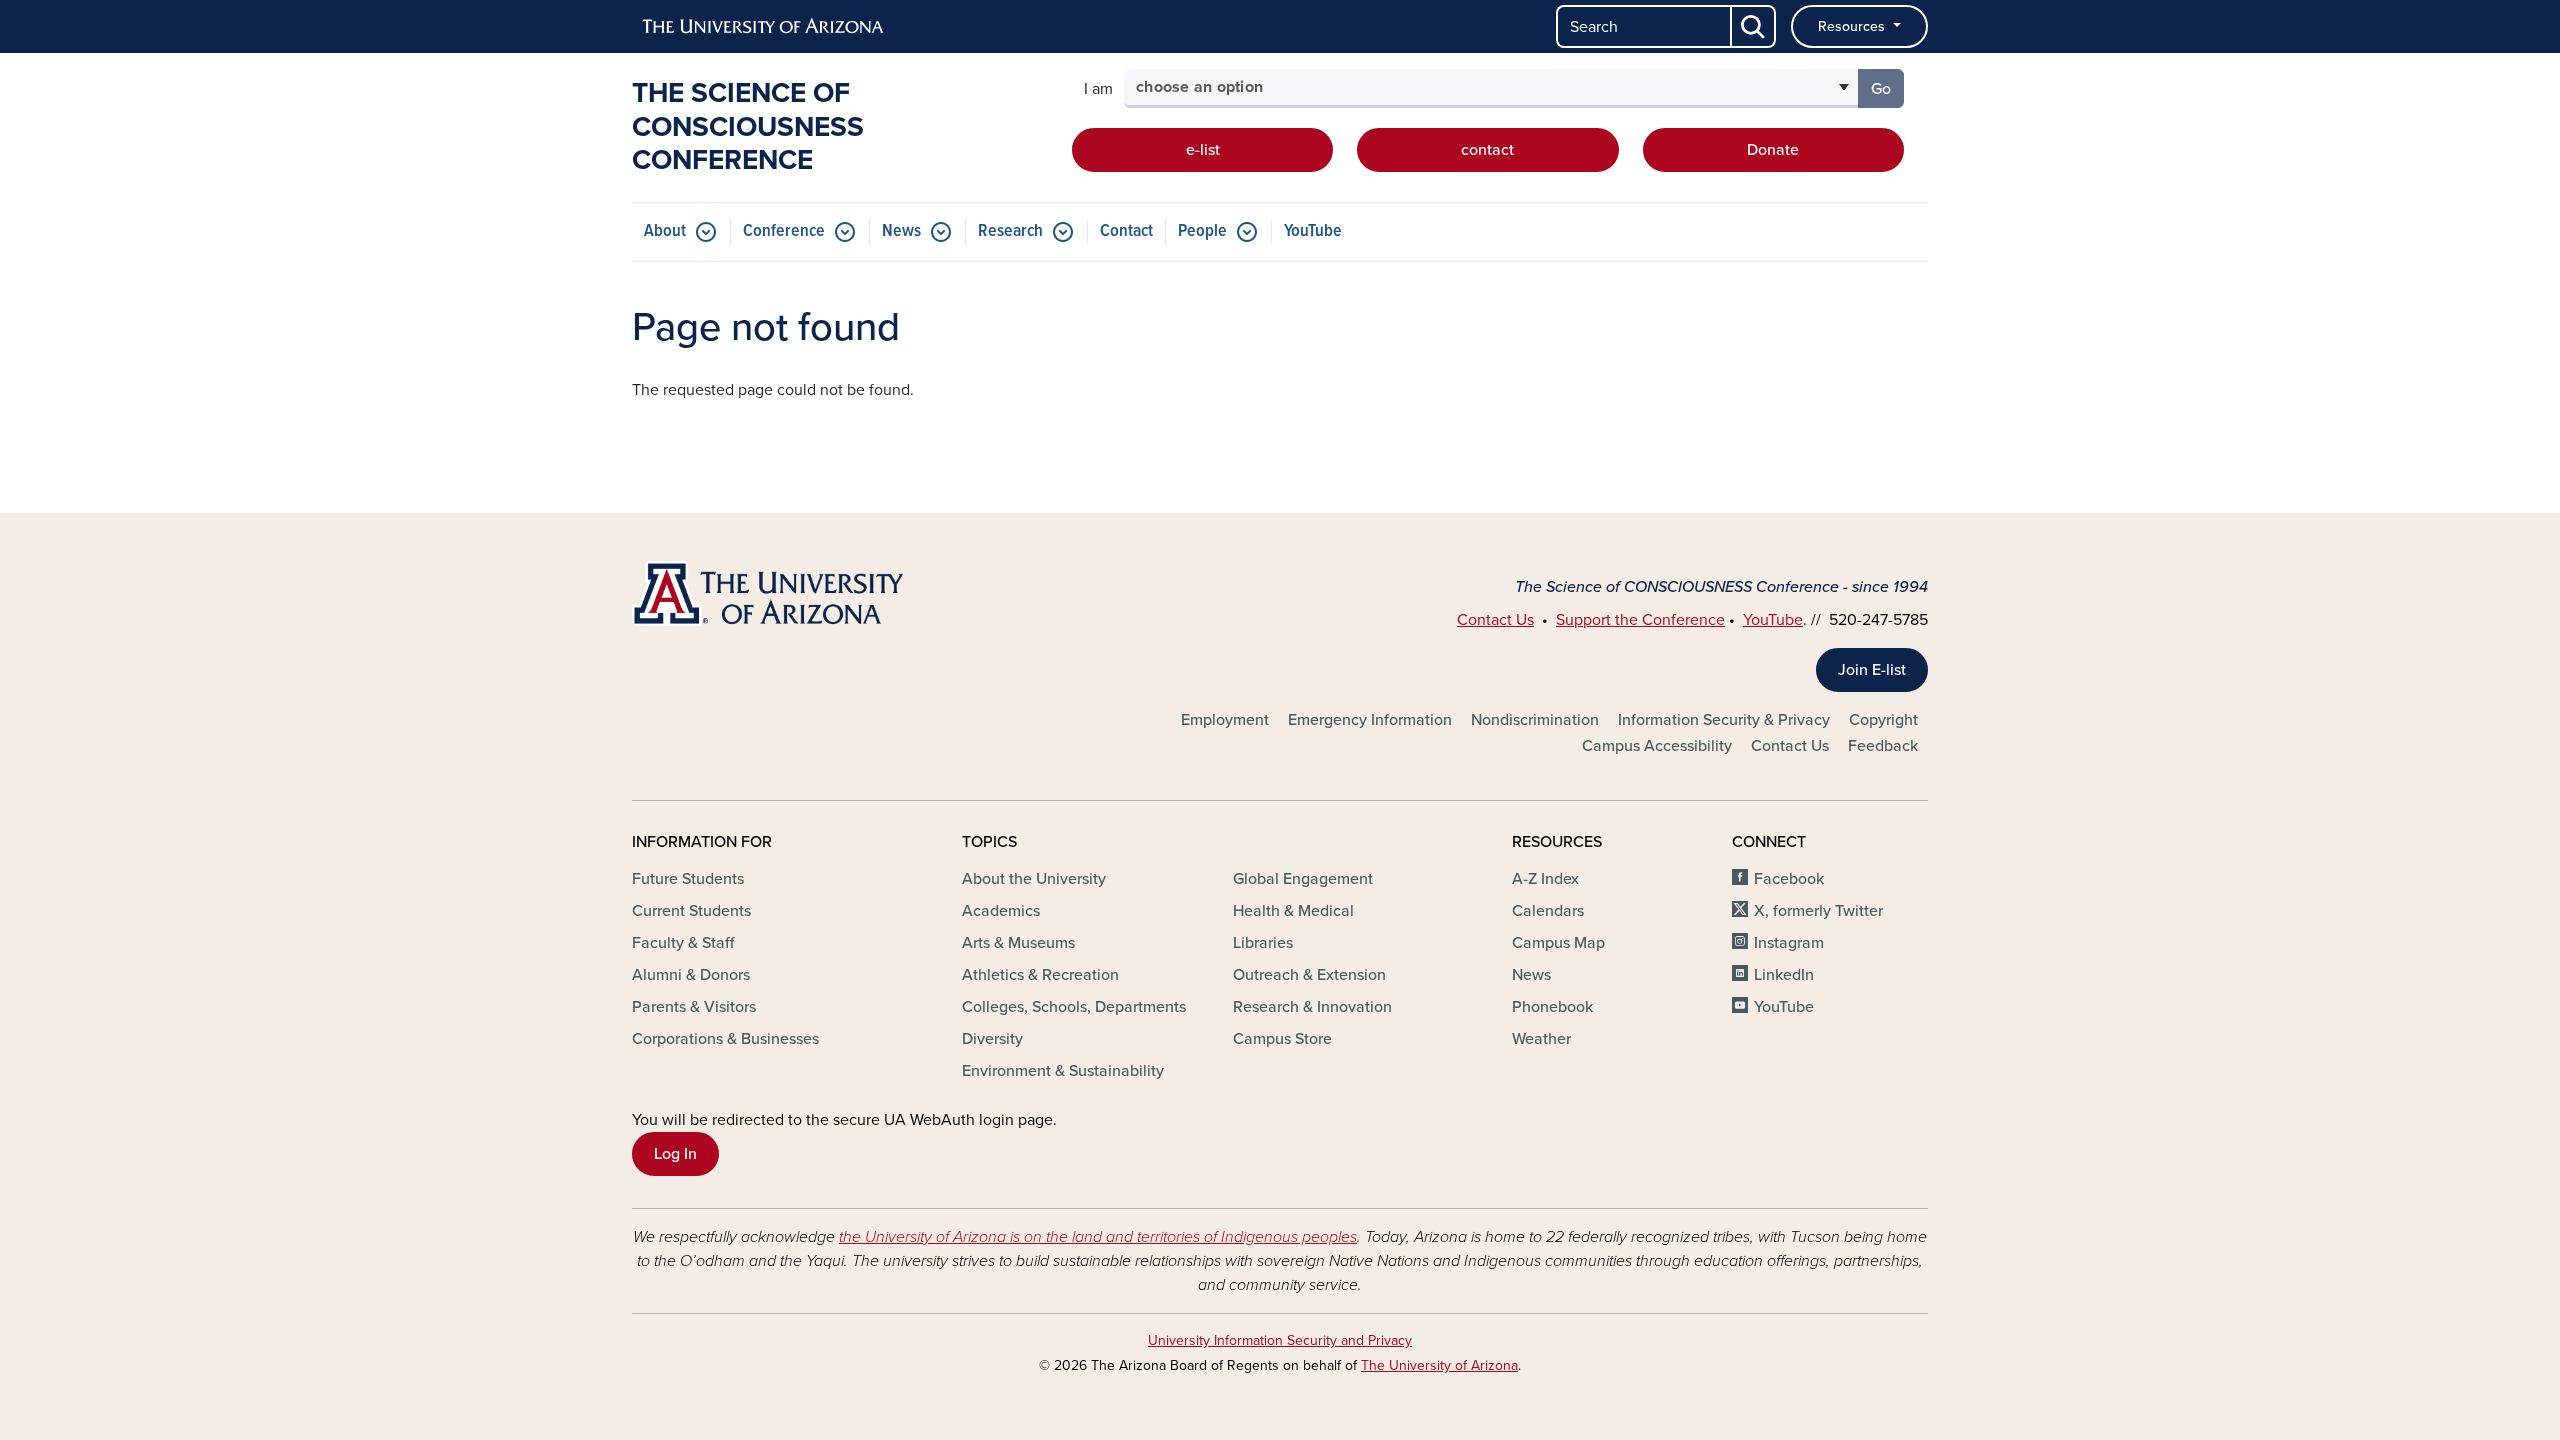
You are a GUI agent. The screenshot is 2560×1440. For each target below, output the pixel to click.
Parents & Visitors (694, 1007)
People (1202, 231)
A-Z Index (1545, 879)
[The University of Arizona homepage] (764, 27)
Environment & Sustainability (1063, 1071)
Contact (1126, 231)
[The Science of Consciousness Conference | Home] (840, 593)
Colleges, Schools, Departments (1074, 1007)
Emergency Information (1370, 720)
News (901, 231)
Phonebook (1552, 1007)
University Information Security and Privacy (1280, 1340)
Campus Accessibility (1657, 746)
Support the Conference (1640, 620)
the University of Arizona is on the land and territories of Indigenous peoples (1098, 1237)
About (665, 231)
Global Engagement (1303, 879)
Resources (1853, 26)
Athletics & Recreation (1040, 975)
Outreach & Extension (1309, 975)
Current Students (691, 911)
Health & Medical (1293, 911)
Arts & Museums (1018, 943)
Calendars (1548, 911)
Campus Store (1282, 1039)
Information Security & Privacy (1724, 720)
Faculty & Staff (683, 943)
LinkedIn (1784, 975)
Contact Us (1495, 620)
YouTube (1313, 231)
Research (1010, 231)
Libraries (1263, 943)
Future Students (688, 879)
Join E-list (1872, 670)
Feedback (1883, 746)
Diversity (992, 1039)
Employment (1225, 720)
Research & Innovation (1312, 1007)
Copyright (1883, 720)
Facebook (1789, 879)
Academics (1001, 911)
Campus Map (1558, 943)
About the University (1034, 879)
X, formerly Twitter (1818, 911)
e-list (1203, 150)
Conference (784, 231)
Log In (675, 1154)
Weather (1541, 1039)
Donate (1773, 150)
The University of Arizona (1439, 1365)
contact (1487, 150)
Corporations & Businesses (725, 1039)
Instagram (1789, 943)
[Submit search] (1754, 26)
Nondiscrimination (1535, 720)
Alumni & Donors (691, 975)
